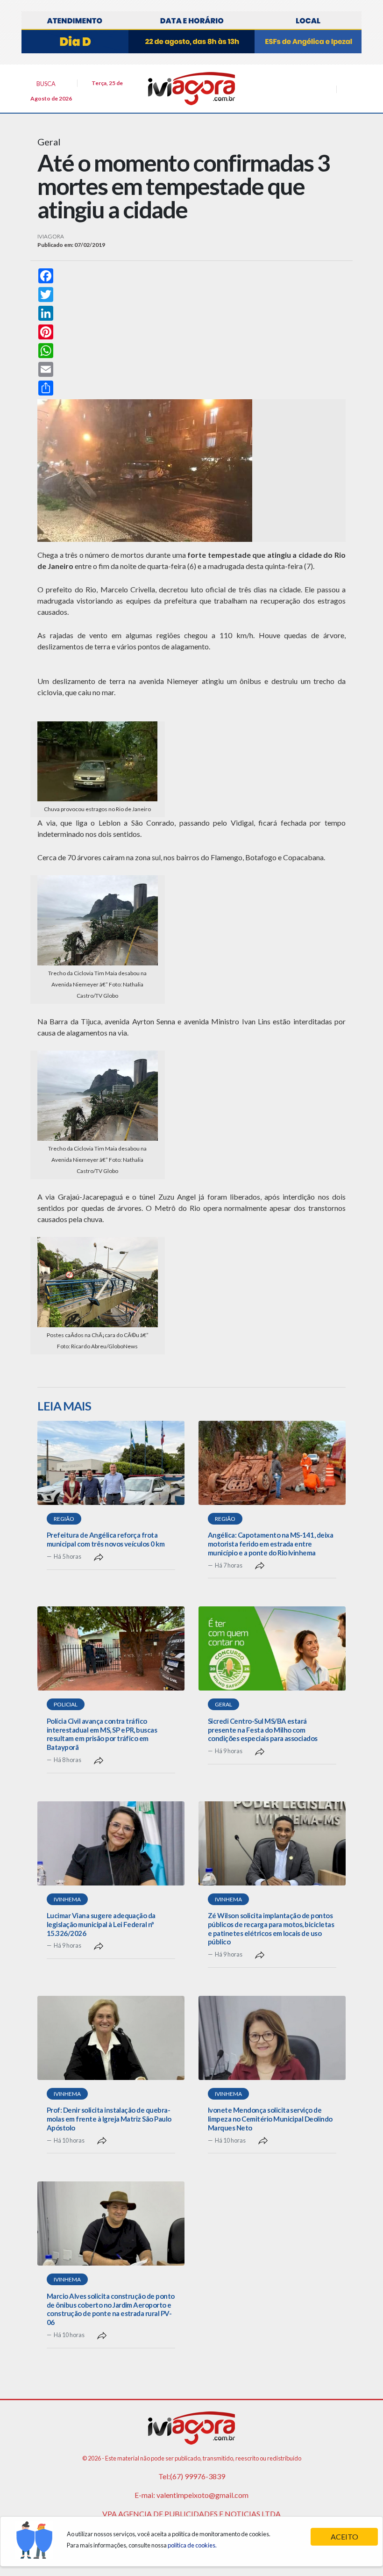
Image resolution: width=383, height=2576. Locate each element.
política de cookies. (192, 2545)
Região (64, 1519)
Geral (223, 1704)
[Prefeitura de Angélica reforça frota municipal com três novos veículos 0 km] (111, 1463)
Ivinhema (67, 1899)
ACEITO (344, 2536)
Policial (66, 1704)
